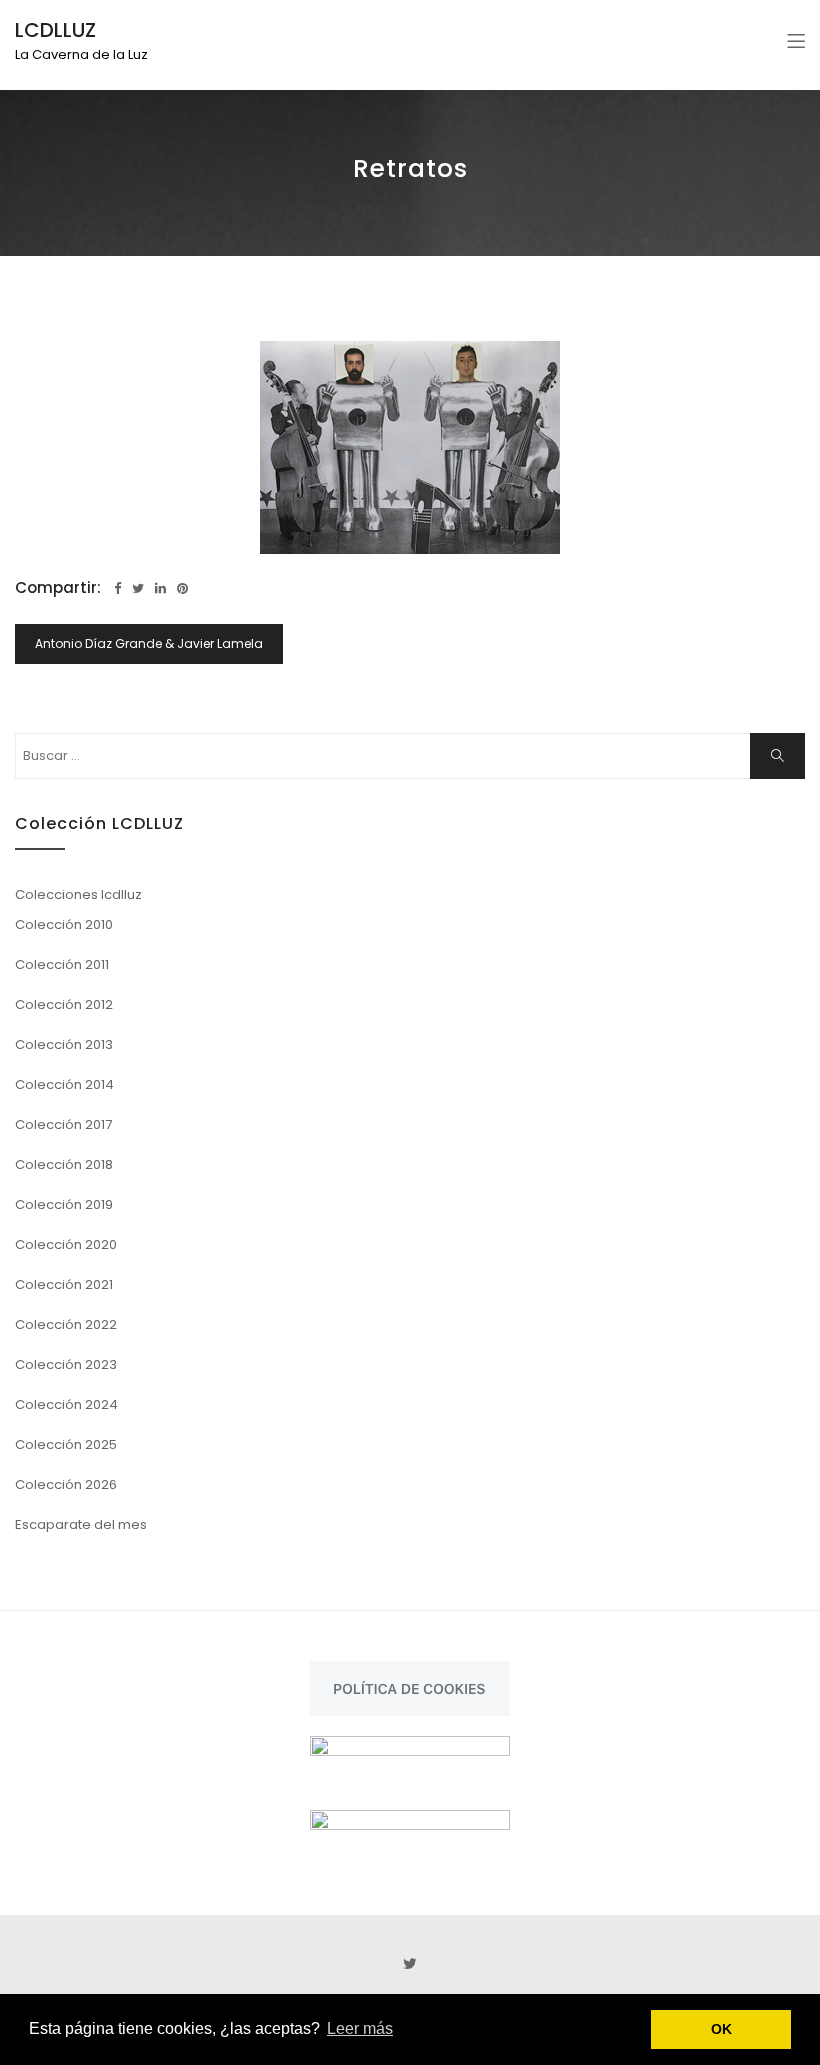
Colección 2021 (64, 1284)
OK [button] (721, 2029)
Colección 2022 (66, 1324)
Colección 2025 (66, 1444)
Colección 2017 (63, 1124)
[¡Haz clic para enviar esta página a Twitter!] (138, 588)
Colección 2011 (62, 964)
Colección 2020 (66, 1244)
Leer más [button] (360, 2028)
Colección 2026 (66, 1484)
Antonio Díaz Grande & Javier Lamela (149, 643)
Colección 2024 (66, 1404)
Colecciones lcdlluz (78, 894)
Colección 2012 (64, 1004)
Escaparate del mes (81, 1524)
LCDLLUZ (55, 30)
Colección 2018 (64, 1164)
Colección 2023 (66, 1364)
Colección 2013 (64, 1044)
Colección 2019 (64, 1204)
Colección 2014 (64, 1084)
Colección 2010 (64, 924)
